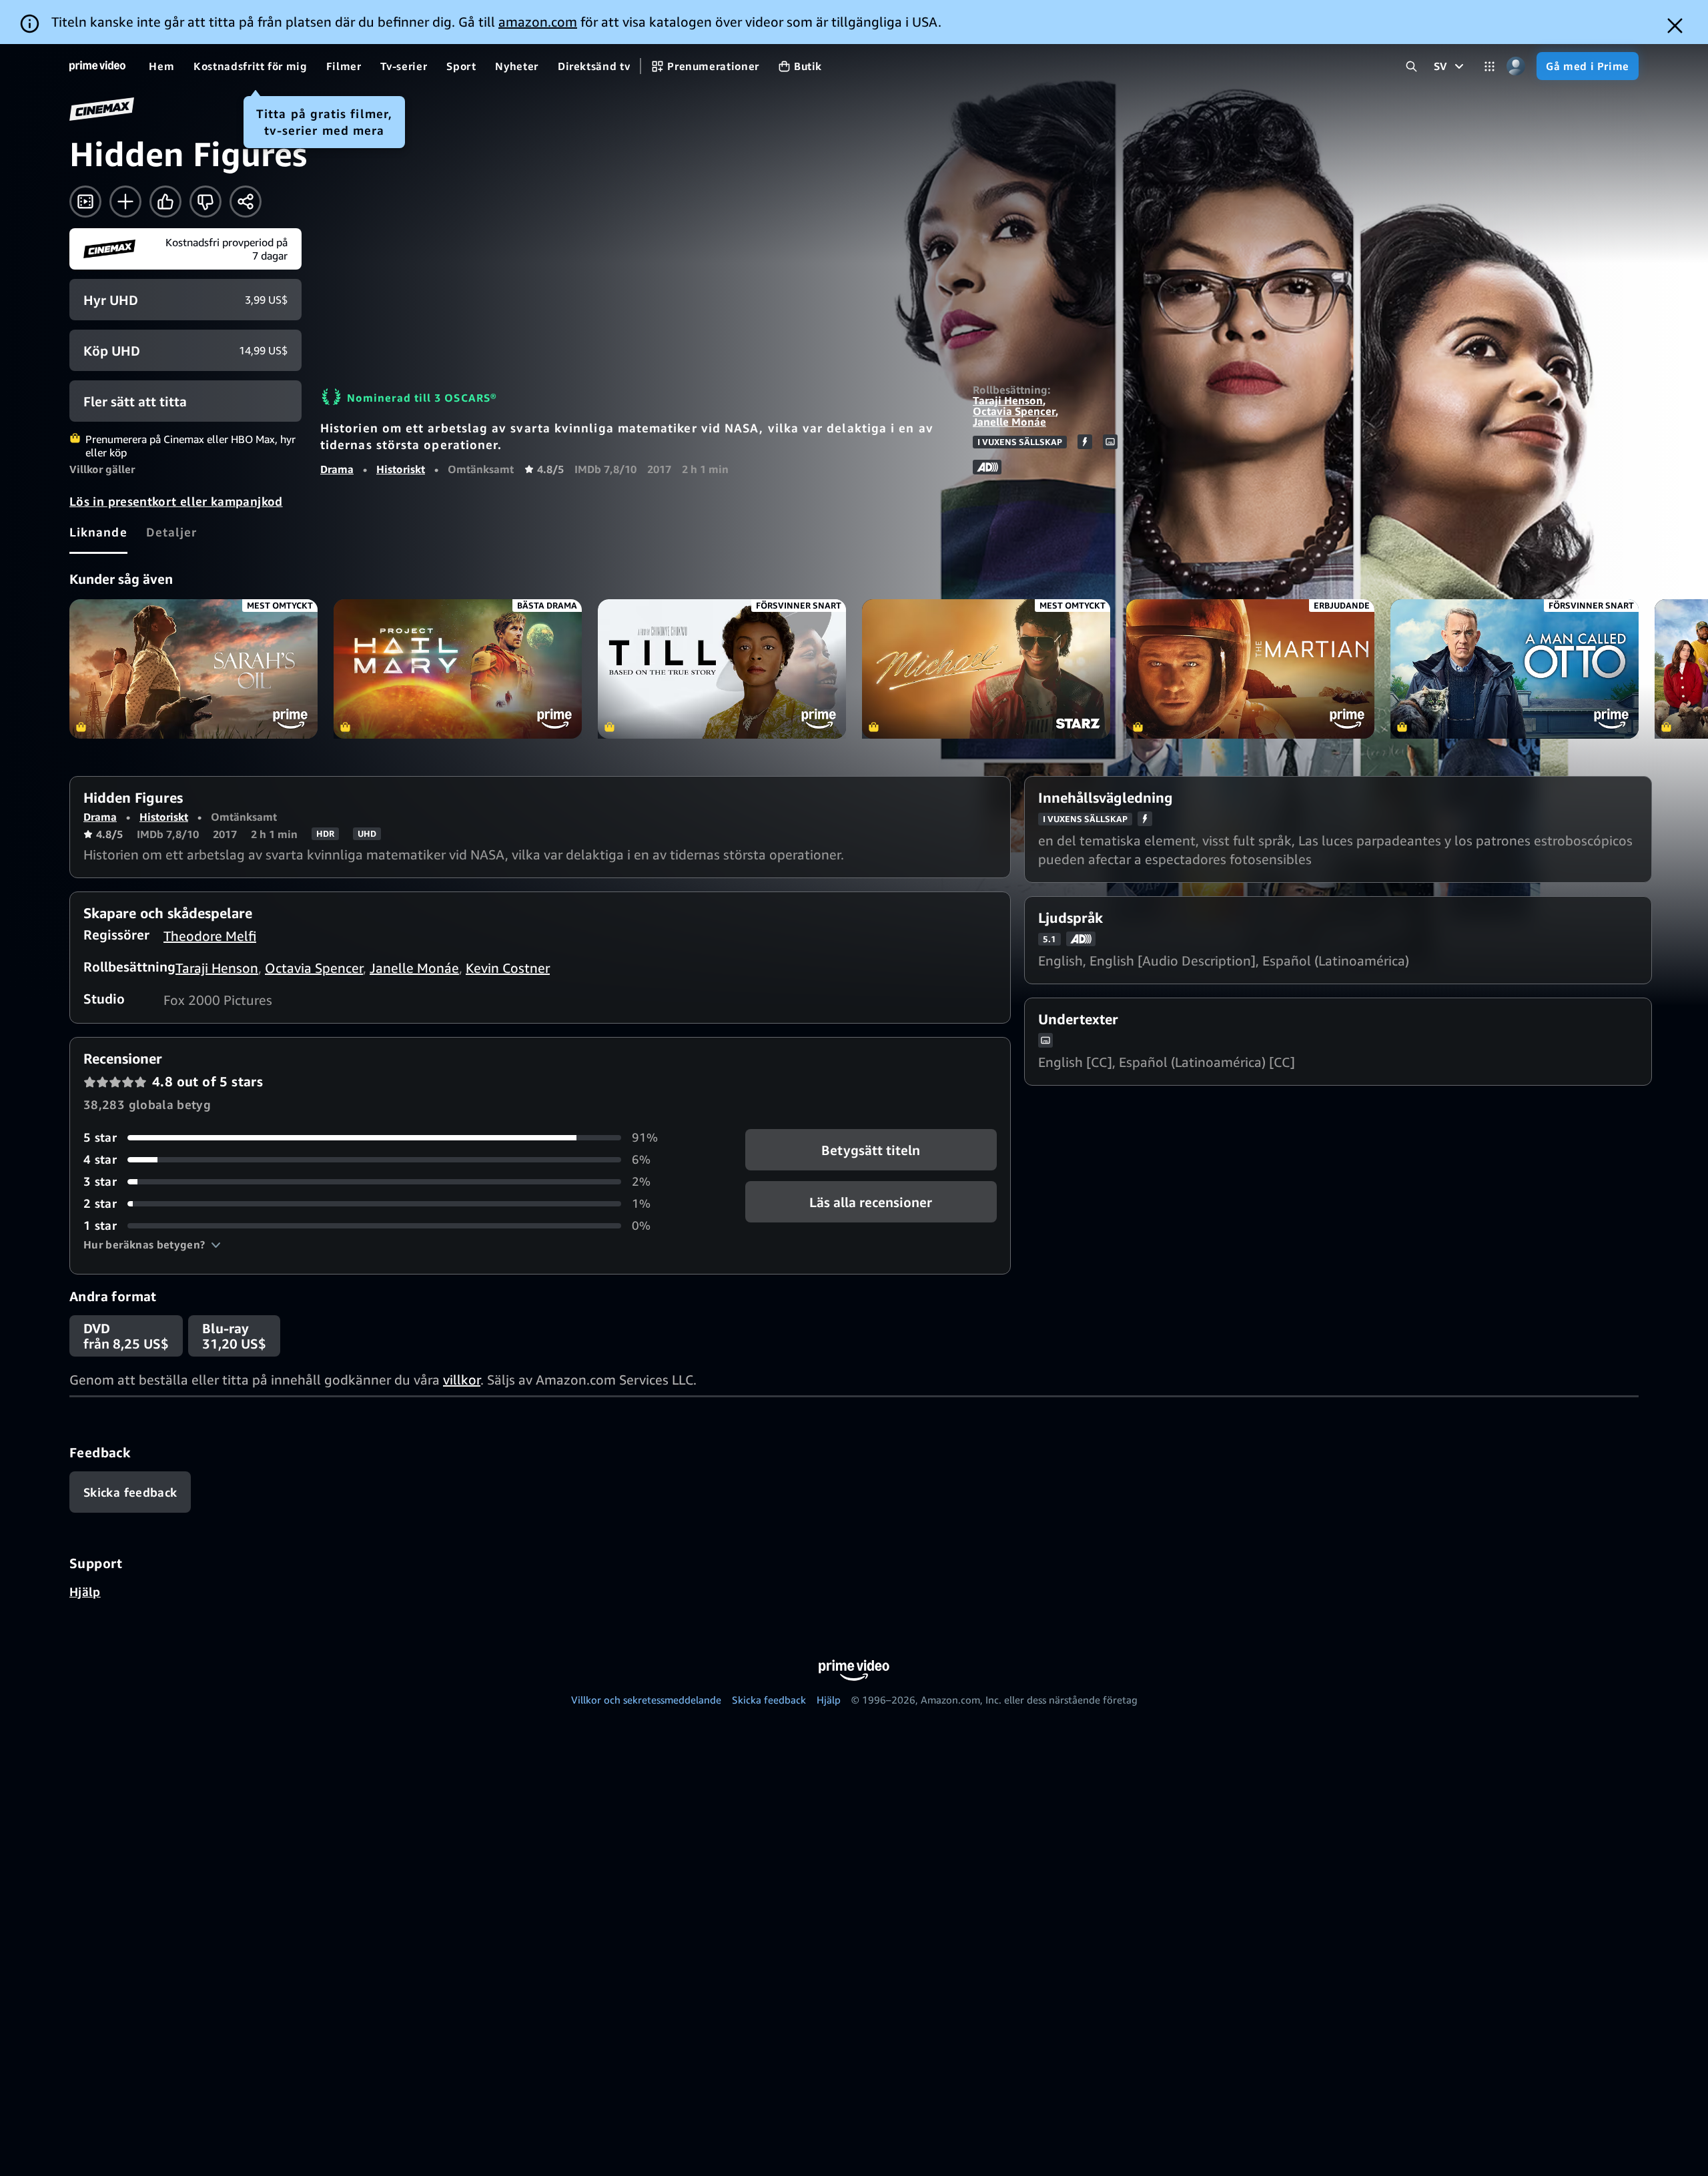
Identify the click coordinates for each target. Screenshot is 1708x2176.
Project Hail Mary (458, 669)
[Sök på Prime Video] (1411, 66)
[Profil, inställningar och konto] (1516, 66)
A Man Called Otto (1515, 669)
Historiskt (401, 469)
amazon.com (538, 22)
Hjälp (85, 1591)
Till (722, 669)
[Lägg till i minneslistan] (125, 202)
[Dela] (246, 202)
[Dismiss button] (1675, 26)
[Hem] (97, 66)
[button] (152, 1244)
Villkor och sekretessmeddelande (646, 1700)
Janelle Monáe (1009, 422)
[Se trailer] (85, 202)
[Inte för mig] (205, 202)
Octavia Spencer (1014, 411)
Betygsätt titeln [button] (871, 1150)
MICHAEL (986, 669)
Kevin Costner (508, 968)
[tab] (98, 532)
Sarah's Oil (193, 669)
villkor (462, 1380)
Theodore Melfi (210, 936)
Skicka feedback (769, 1700)
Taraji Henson (1008, 400)
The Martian (1250, 669)
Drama (337, 469)
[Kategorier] (1489, 66)
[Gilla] (165, 202)
